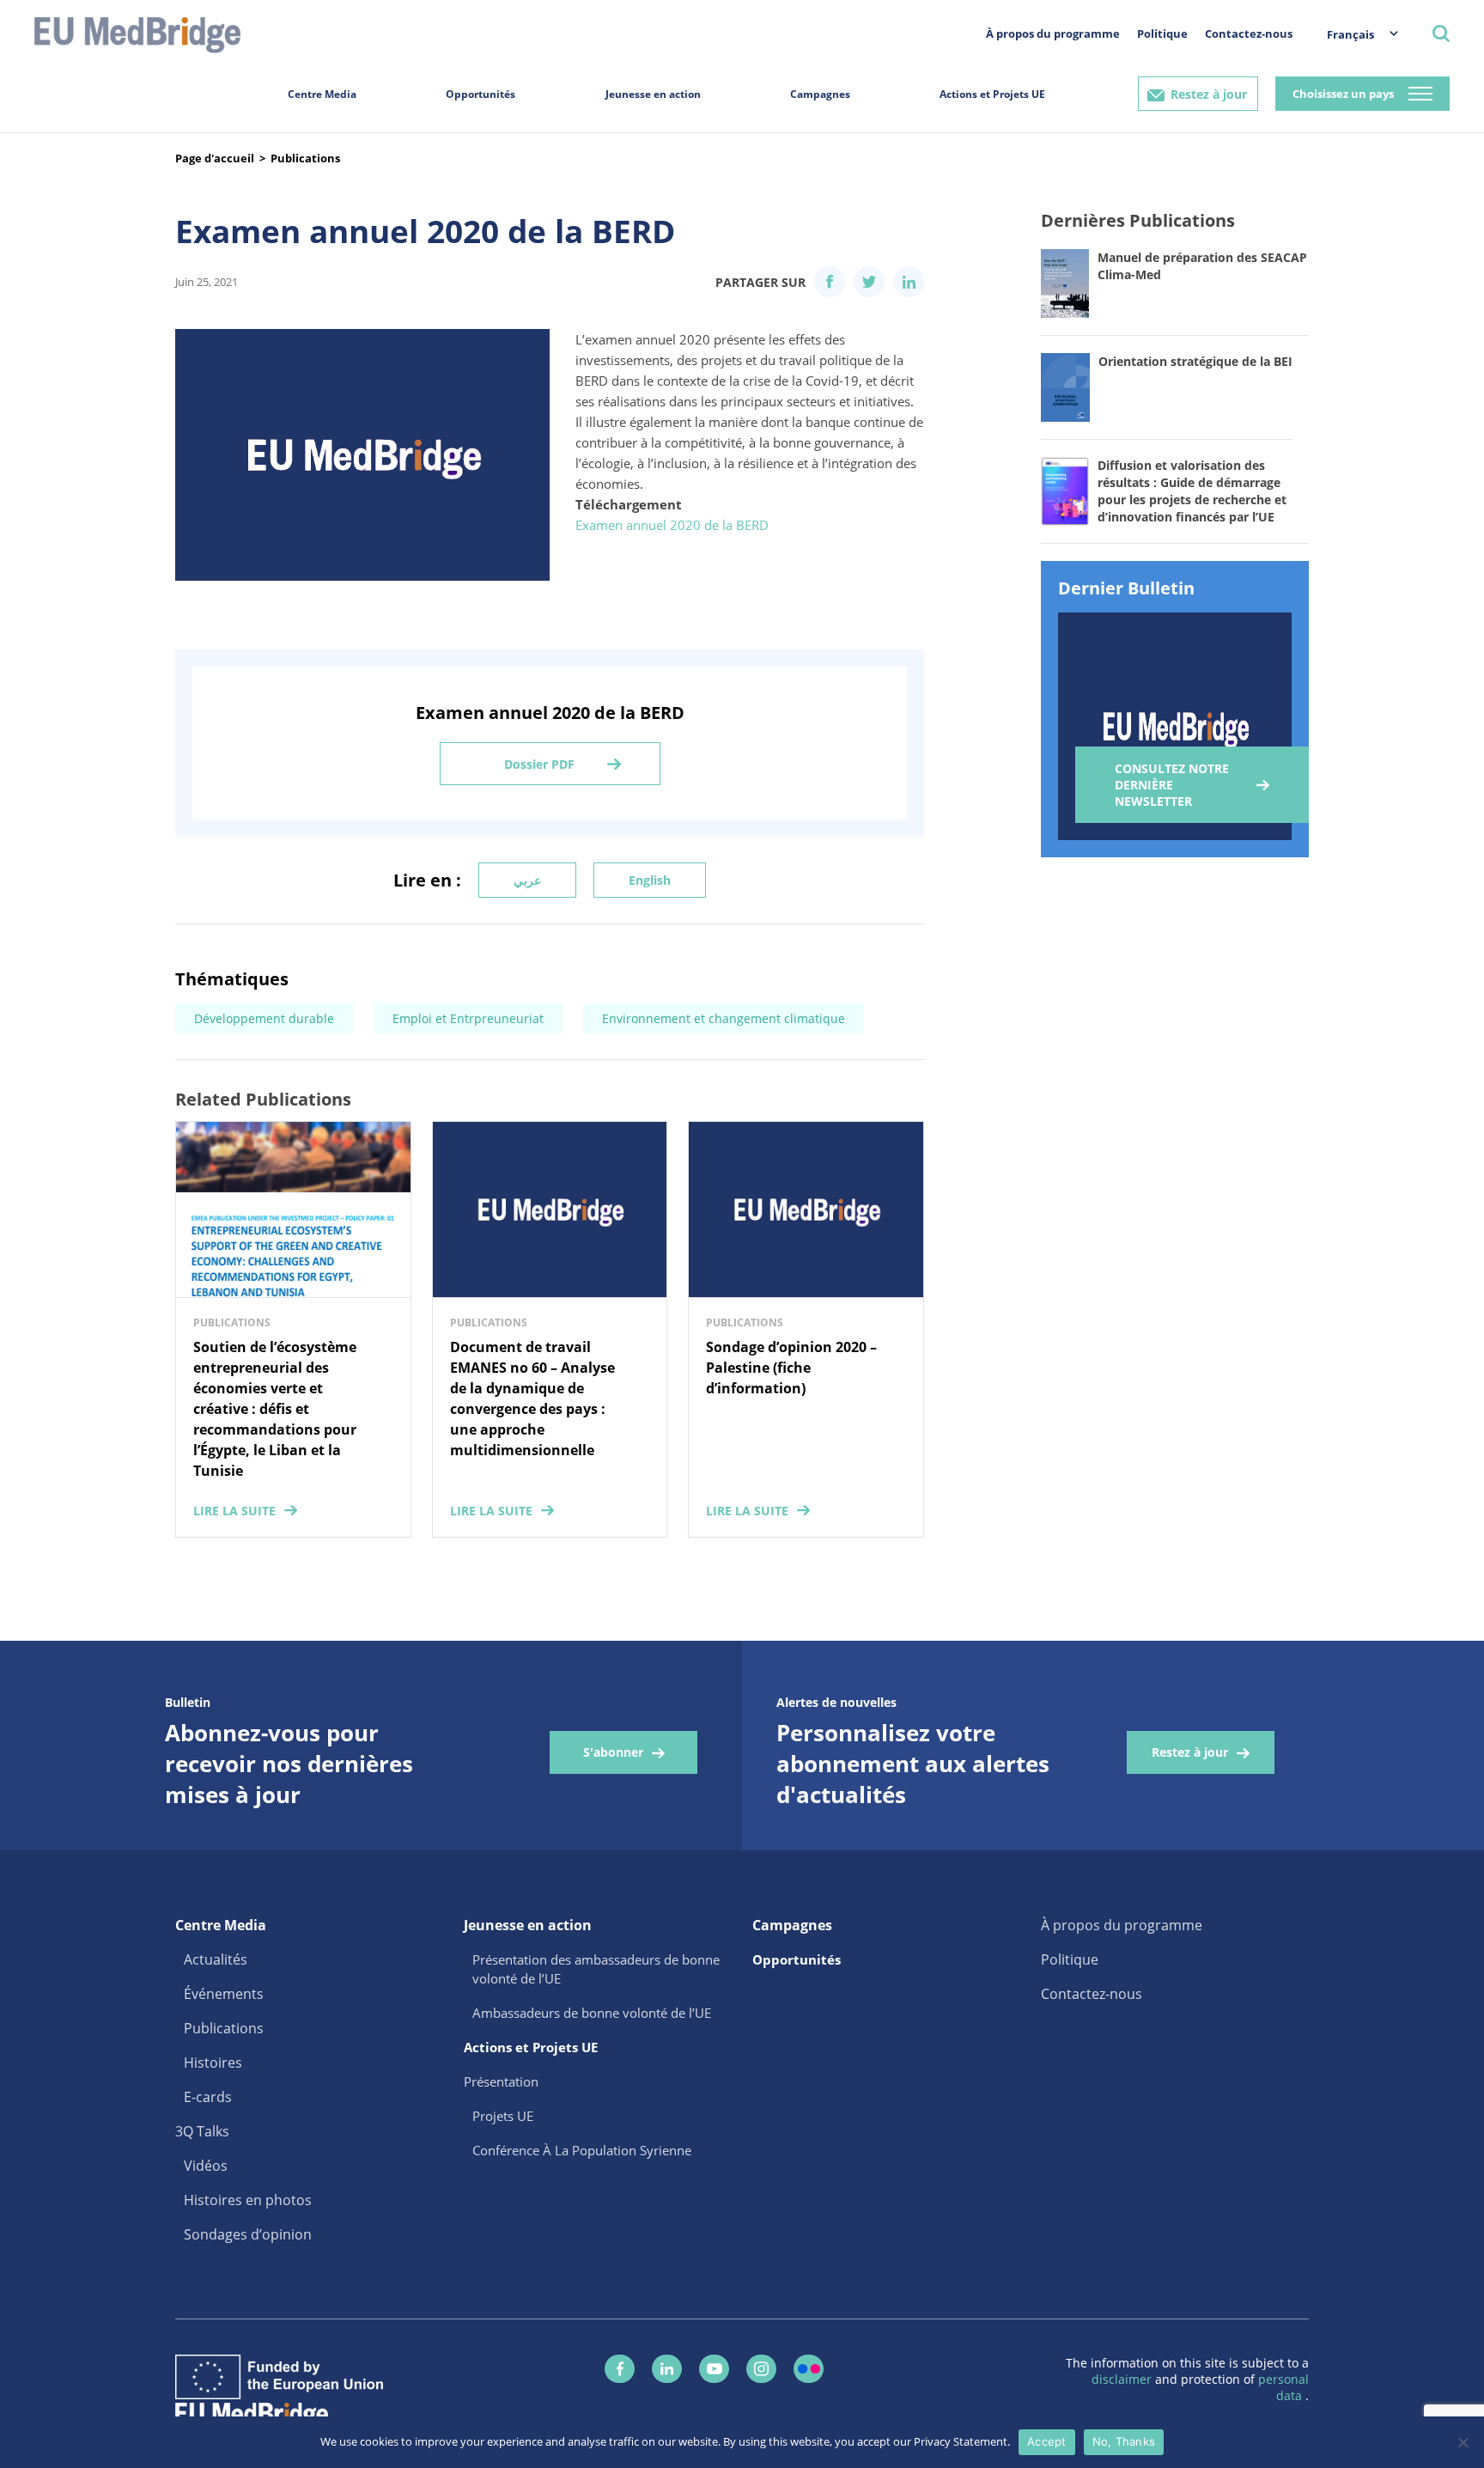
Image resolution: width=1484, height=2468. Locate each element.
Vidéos (206, 2166)
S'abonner (613, 1752)
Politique (1162, 34)
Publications (305, 158)
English (650, 880)
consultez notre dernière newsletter (1172, 785)
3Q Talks (202, 2131)
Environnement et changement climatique (724, 1018)
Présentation (501, 2081)
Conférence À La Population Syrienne (582, 2150)
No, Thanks (1124, 2441)
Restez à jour (1209, 94)
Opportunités (480, 94)
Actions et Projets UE (992, 94)
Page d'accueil (215, 158)
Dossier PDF (539, 764)
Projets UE (503, 2116)
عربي (527, 880)
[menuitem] (1354, 34)
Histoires (213, 2063)
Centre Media (322, 94)
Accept (1047, 2441)
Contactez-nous (1249, 34)
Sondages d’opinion (248, 2234)
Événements (224, 1994)
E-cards (208, 2097)
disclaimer (1123, 2379)
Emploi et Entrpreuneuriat (468, 1018)
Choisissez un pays (1343, 94)
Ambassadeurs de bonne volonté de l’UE (592, 2013)
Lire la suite (234, 1511)
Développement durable (264, 1018)
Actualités (216, 1959)
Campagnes (820, 94)
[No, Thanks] (1463, 2442)
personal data (1283, 2387)
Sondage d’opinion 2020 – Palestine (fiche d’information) (791, 1368)
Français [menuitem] (1350, 34)
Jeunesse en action (653, 94)
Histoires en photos (248, 2200)
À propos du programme (1053, 34)
